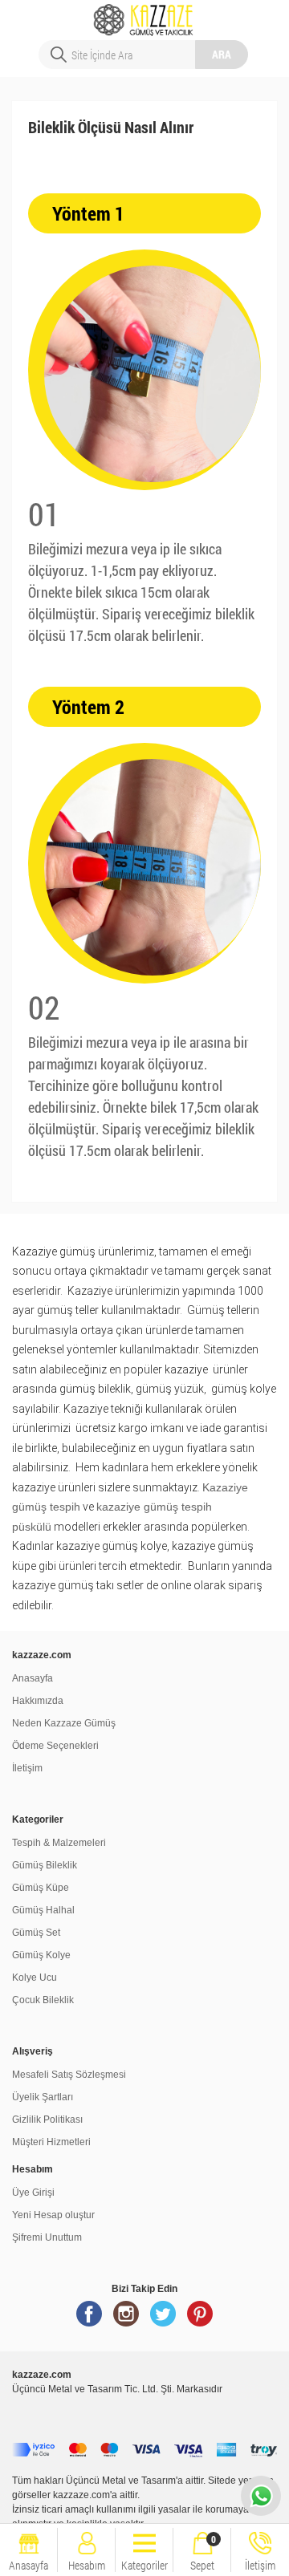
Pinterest (200, 2320)
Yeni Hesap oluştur (53, 2215)
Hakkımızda (38, 1701)
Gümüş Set (36, 1933)
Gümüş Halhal (43, 1910)
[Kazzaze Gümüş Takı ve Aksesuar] (145, 14)
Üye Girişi (33, 2193)
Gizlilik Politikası (47, 2120)
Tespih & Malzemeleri (59, 1843)
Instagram (126, 2320)
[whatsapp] (261, 2496)
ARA (222, 54)
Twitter (163, 2320)
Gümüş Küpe (41, 1888)
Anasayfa (33, 1678)
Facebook (89, 2320)
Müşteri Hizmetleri (51, 2142)
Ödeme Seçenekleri (55, 1746)
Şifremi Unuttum (47, 2237)
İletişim (27, 1768)
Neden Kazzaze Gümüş (64, 1723)
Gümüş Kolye (41, 1955)
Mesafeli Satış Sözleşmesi (69, 2075)
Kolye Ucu (35, 1978)
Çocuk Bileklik (43, 2000)
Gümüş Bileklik (45, 1865)
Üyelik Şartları (43, 2097)
